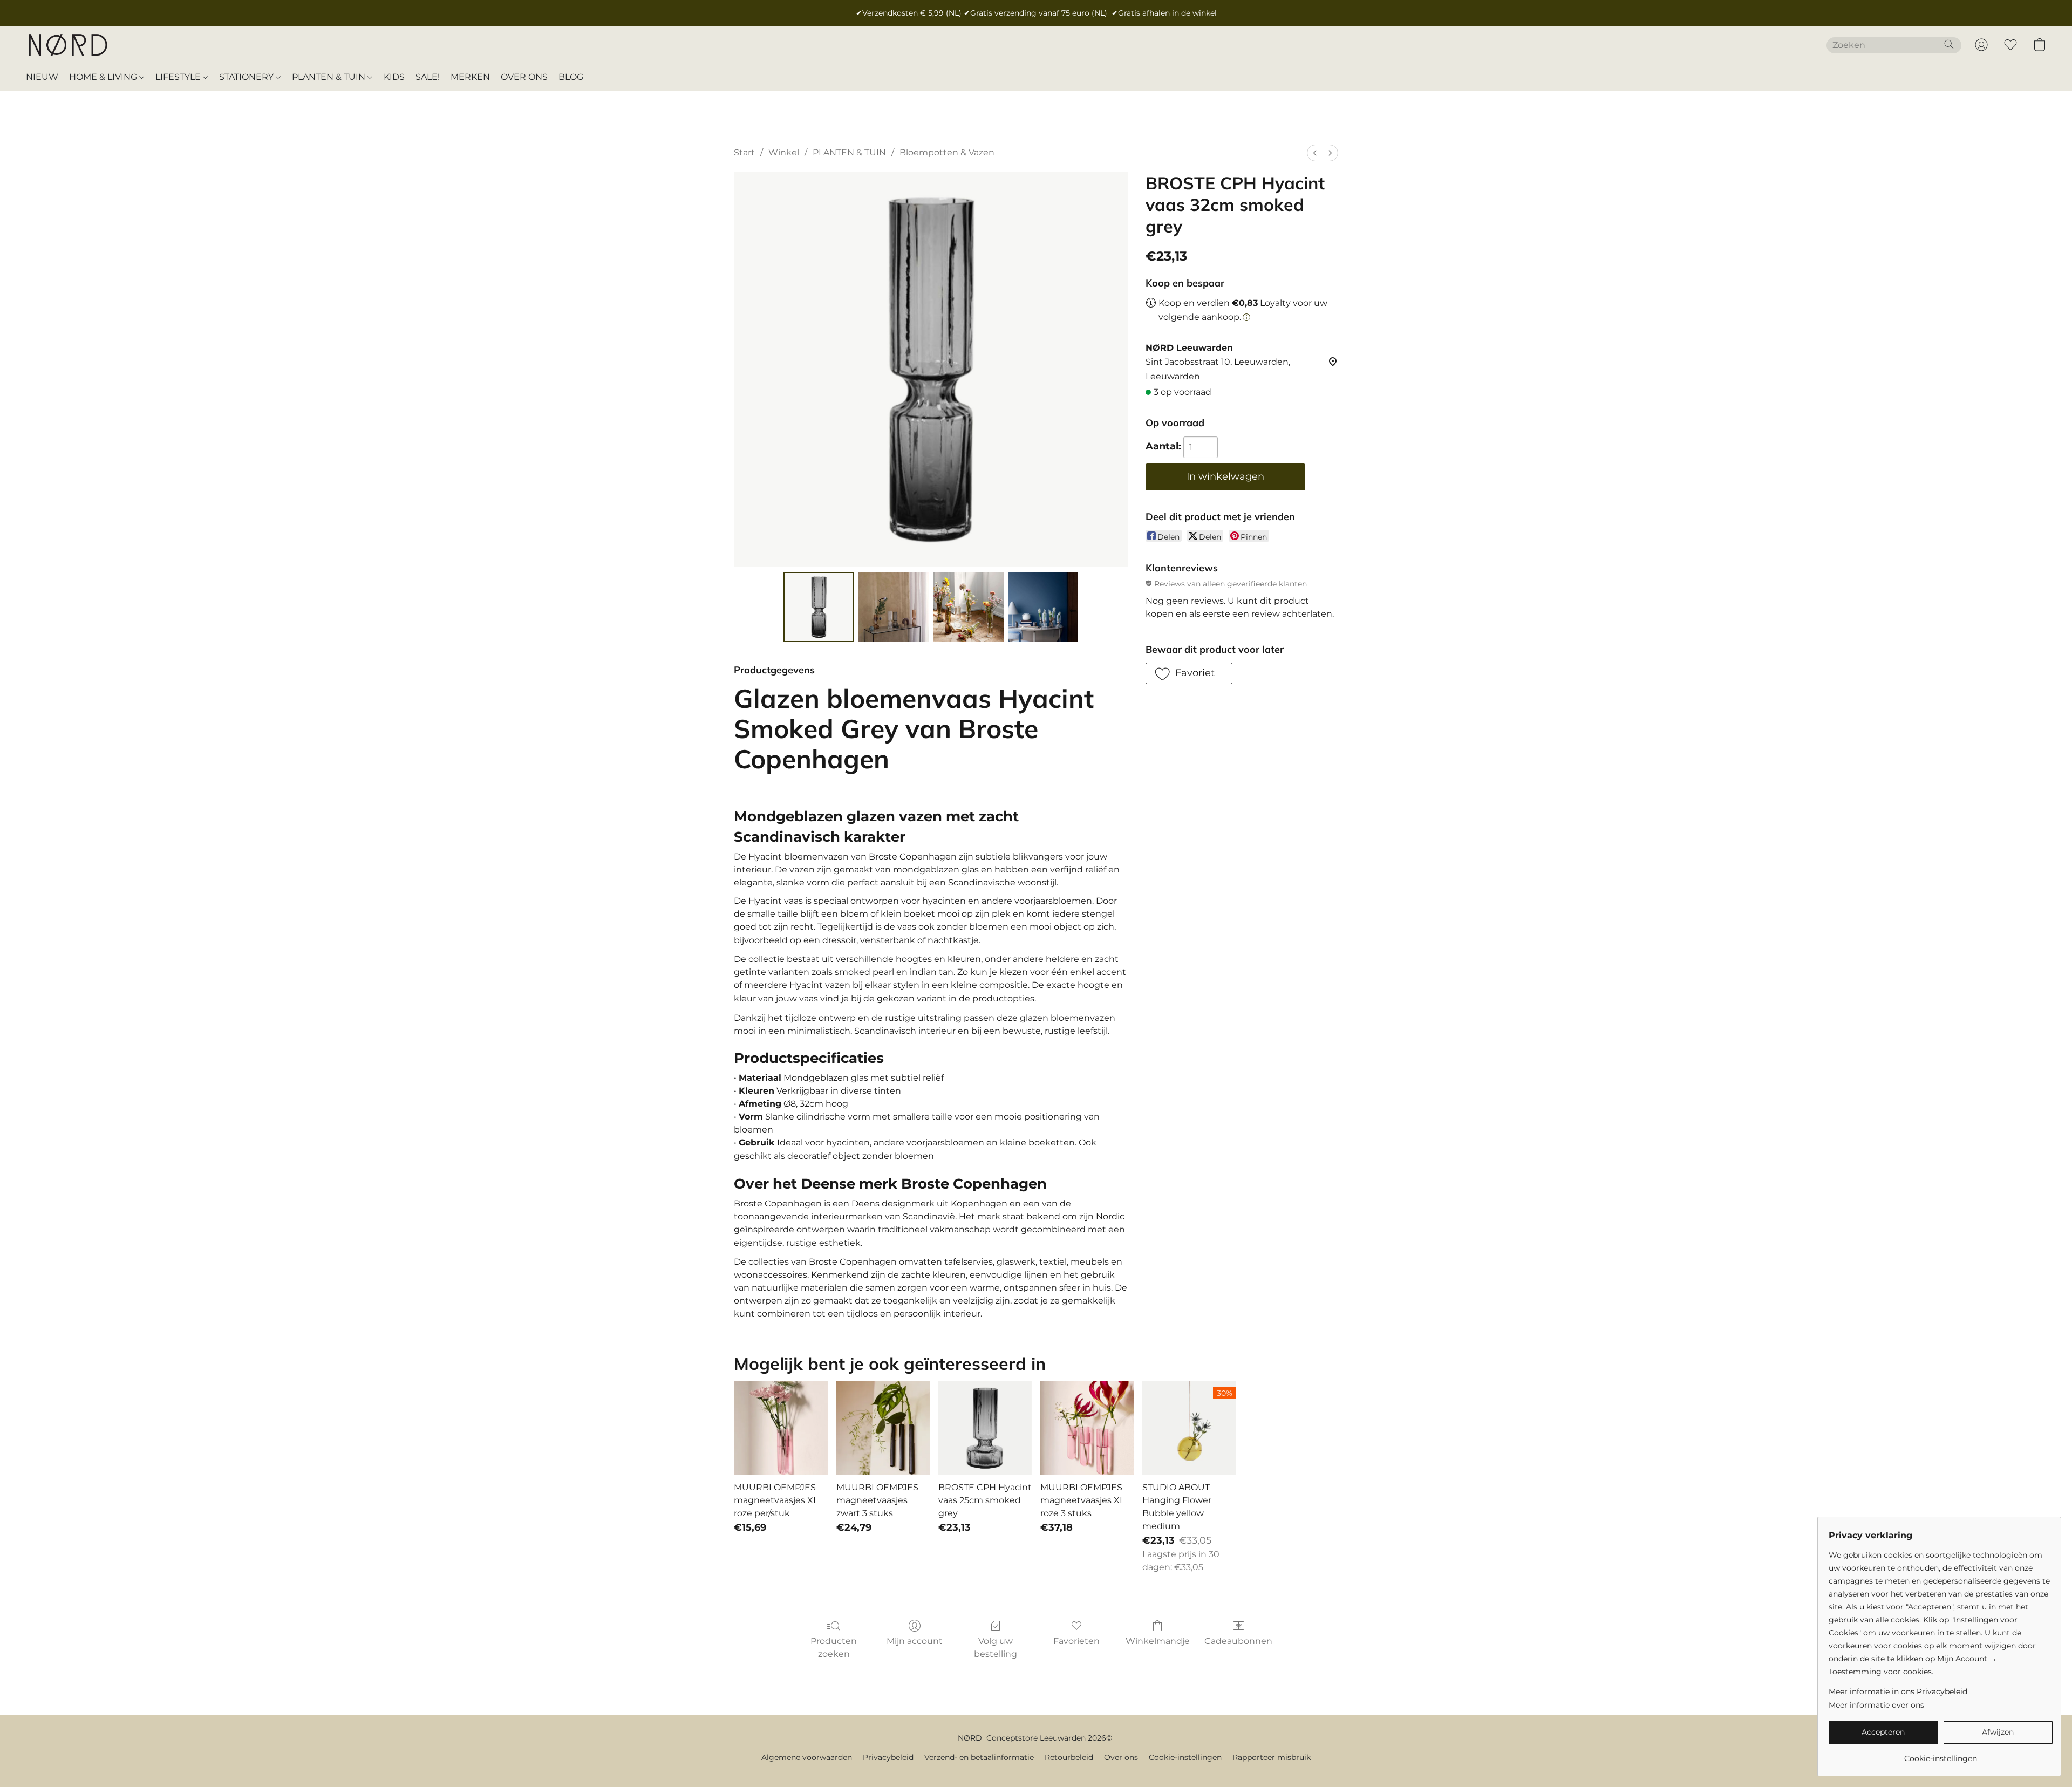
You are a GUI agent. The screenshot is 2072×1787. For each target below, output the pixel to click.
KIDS (394, 77)
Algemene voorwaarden (807, 1757)
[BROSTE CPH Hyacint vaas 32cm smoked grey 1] (894, 607)
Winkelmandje (1158, 1641)
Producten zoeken (834, 1648)
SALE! (428, 77)
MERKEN (470, 77)
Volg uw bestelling (996, 1648)
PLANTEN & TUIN (330, 77)
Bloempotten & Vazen (947, 152)
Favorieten (1076, 1641)
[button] (67, 45)
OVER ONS (524, 77)
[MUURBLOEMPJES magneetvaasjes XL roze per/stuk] (781, 1428)
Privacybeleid (888, 1757)
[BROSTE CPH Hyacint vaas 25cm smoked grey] (985, 1428)
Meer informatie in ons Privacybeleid (1898, 1691)
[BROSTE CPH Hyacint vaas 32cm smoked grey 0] (819, 607)
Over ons (1121, 1757)
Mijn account (915, 1641)
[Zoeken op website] (1949, 44)
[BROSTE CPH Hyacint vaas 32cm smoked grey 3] (1043, 607)
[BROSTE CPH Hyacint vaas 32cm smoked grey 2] (968, 607)
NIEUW (42, 77)
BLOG (571, 77)
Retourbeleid (1069, 1757)
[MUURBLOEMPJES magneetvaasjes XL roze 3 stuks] (1087, 1428)
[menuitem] (1315, 153)
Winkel (784, 152)
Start (744, 152)
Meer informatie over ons (1876, 1705)
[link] (1941, 1754)
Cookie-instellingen (1185, 1757)
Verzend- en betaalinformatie (979, 1757)
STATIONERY (247, 77)
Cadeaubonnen (1238, 1641)
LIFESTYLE (179, 77)
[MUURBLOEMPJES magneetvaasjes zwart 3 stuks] (883, 1428)
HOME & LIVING (104, 77)
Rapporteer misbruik (1272, 1757)
